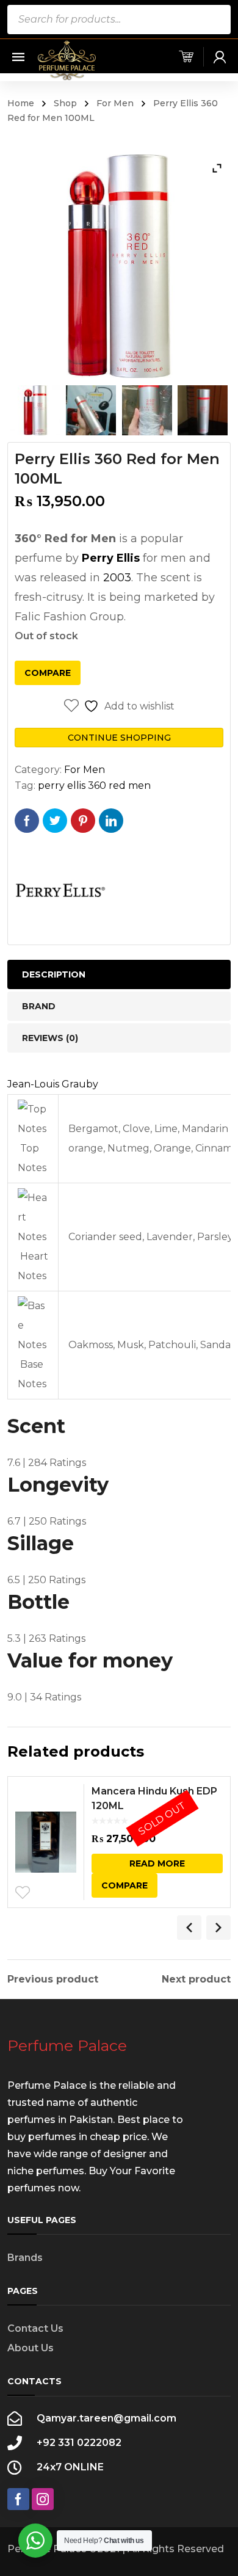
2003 (117, 578)
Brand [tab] (39, 1006)
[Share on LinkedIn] (111, 821)
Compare (48, 673)
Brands (25, 2258)
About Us (31, 2348)
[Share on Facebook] (27, 821)
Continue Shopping (119, 738)
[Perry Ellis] (60, 892)
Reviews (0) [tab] (50, 1038)
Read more (157, 1863)
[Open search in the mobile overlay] (119, 20)
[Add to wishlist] (23, 1893)
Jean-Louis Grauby (53, 1084)
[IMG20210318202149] (91, 410)
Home (21, 103)
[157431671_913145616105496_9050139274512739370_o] (147, 410)
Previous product (53, 1979)
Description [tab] (54, 974)
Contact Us (35, 2328)
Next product (196, 1979)
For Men (115, 103)
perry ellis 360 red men (94, 785)
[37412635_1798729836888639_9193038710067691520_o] (203, 410)
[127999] (35, 410)
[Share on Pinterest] (83, 821)
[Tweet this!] (55, 821)
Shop (65, 103)
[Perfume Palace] (67, 60)
